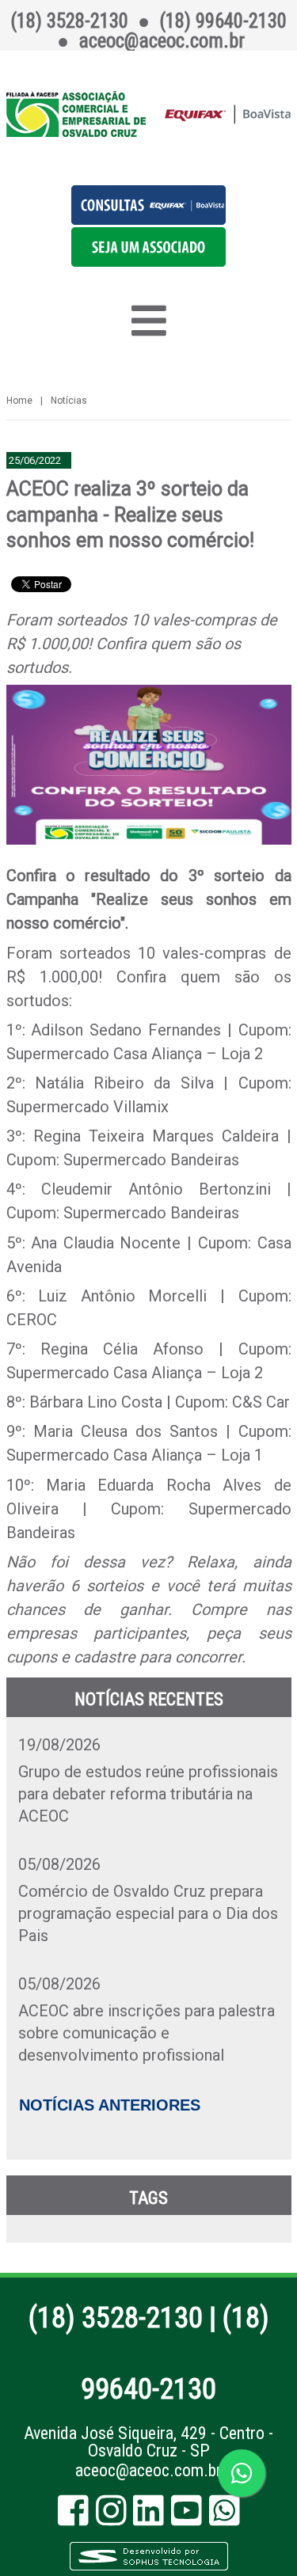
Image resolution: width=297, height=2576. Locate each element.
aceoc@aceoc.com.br (148, 2470)
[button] (148, 261)
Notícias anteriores (110, 2105)
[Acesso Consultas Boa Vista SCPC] (148, 219)
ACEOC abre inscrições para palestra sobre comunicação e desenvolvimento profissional (147, 2033)
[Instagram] (111, 2518)
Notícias (69, 401)
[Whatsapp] (225, 2518)
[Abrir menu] (149, 321)
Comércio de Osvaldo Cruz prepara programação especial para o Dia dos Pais (148, 1913)
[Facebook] (73, 2518)
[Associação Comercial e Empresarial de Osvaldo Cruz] (149, 114)
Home (19, 401)
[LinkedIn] (148, 2518)
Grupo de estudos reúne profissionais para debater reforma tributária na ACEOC (148, 1794)
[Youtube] (187, 2518)
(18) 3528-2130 (116, 2318)
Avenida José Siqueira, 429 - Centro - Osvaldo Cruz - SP (148, 2442)
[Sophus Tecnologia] (149, 2568)
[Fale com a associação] (242, 2473)
